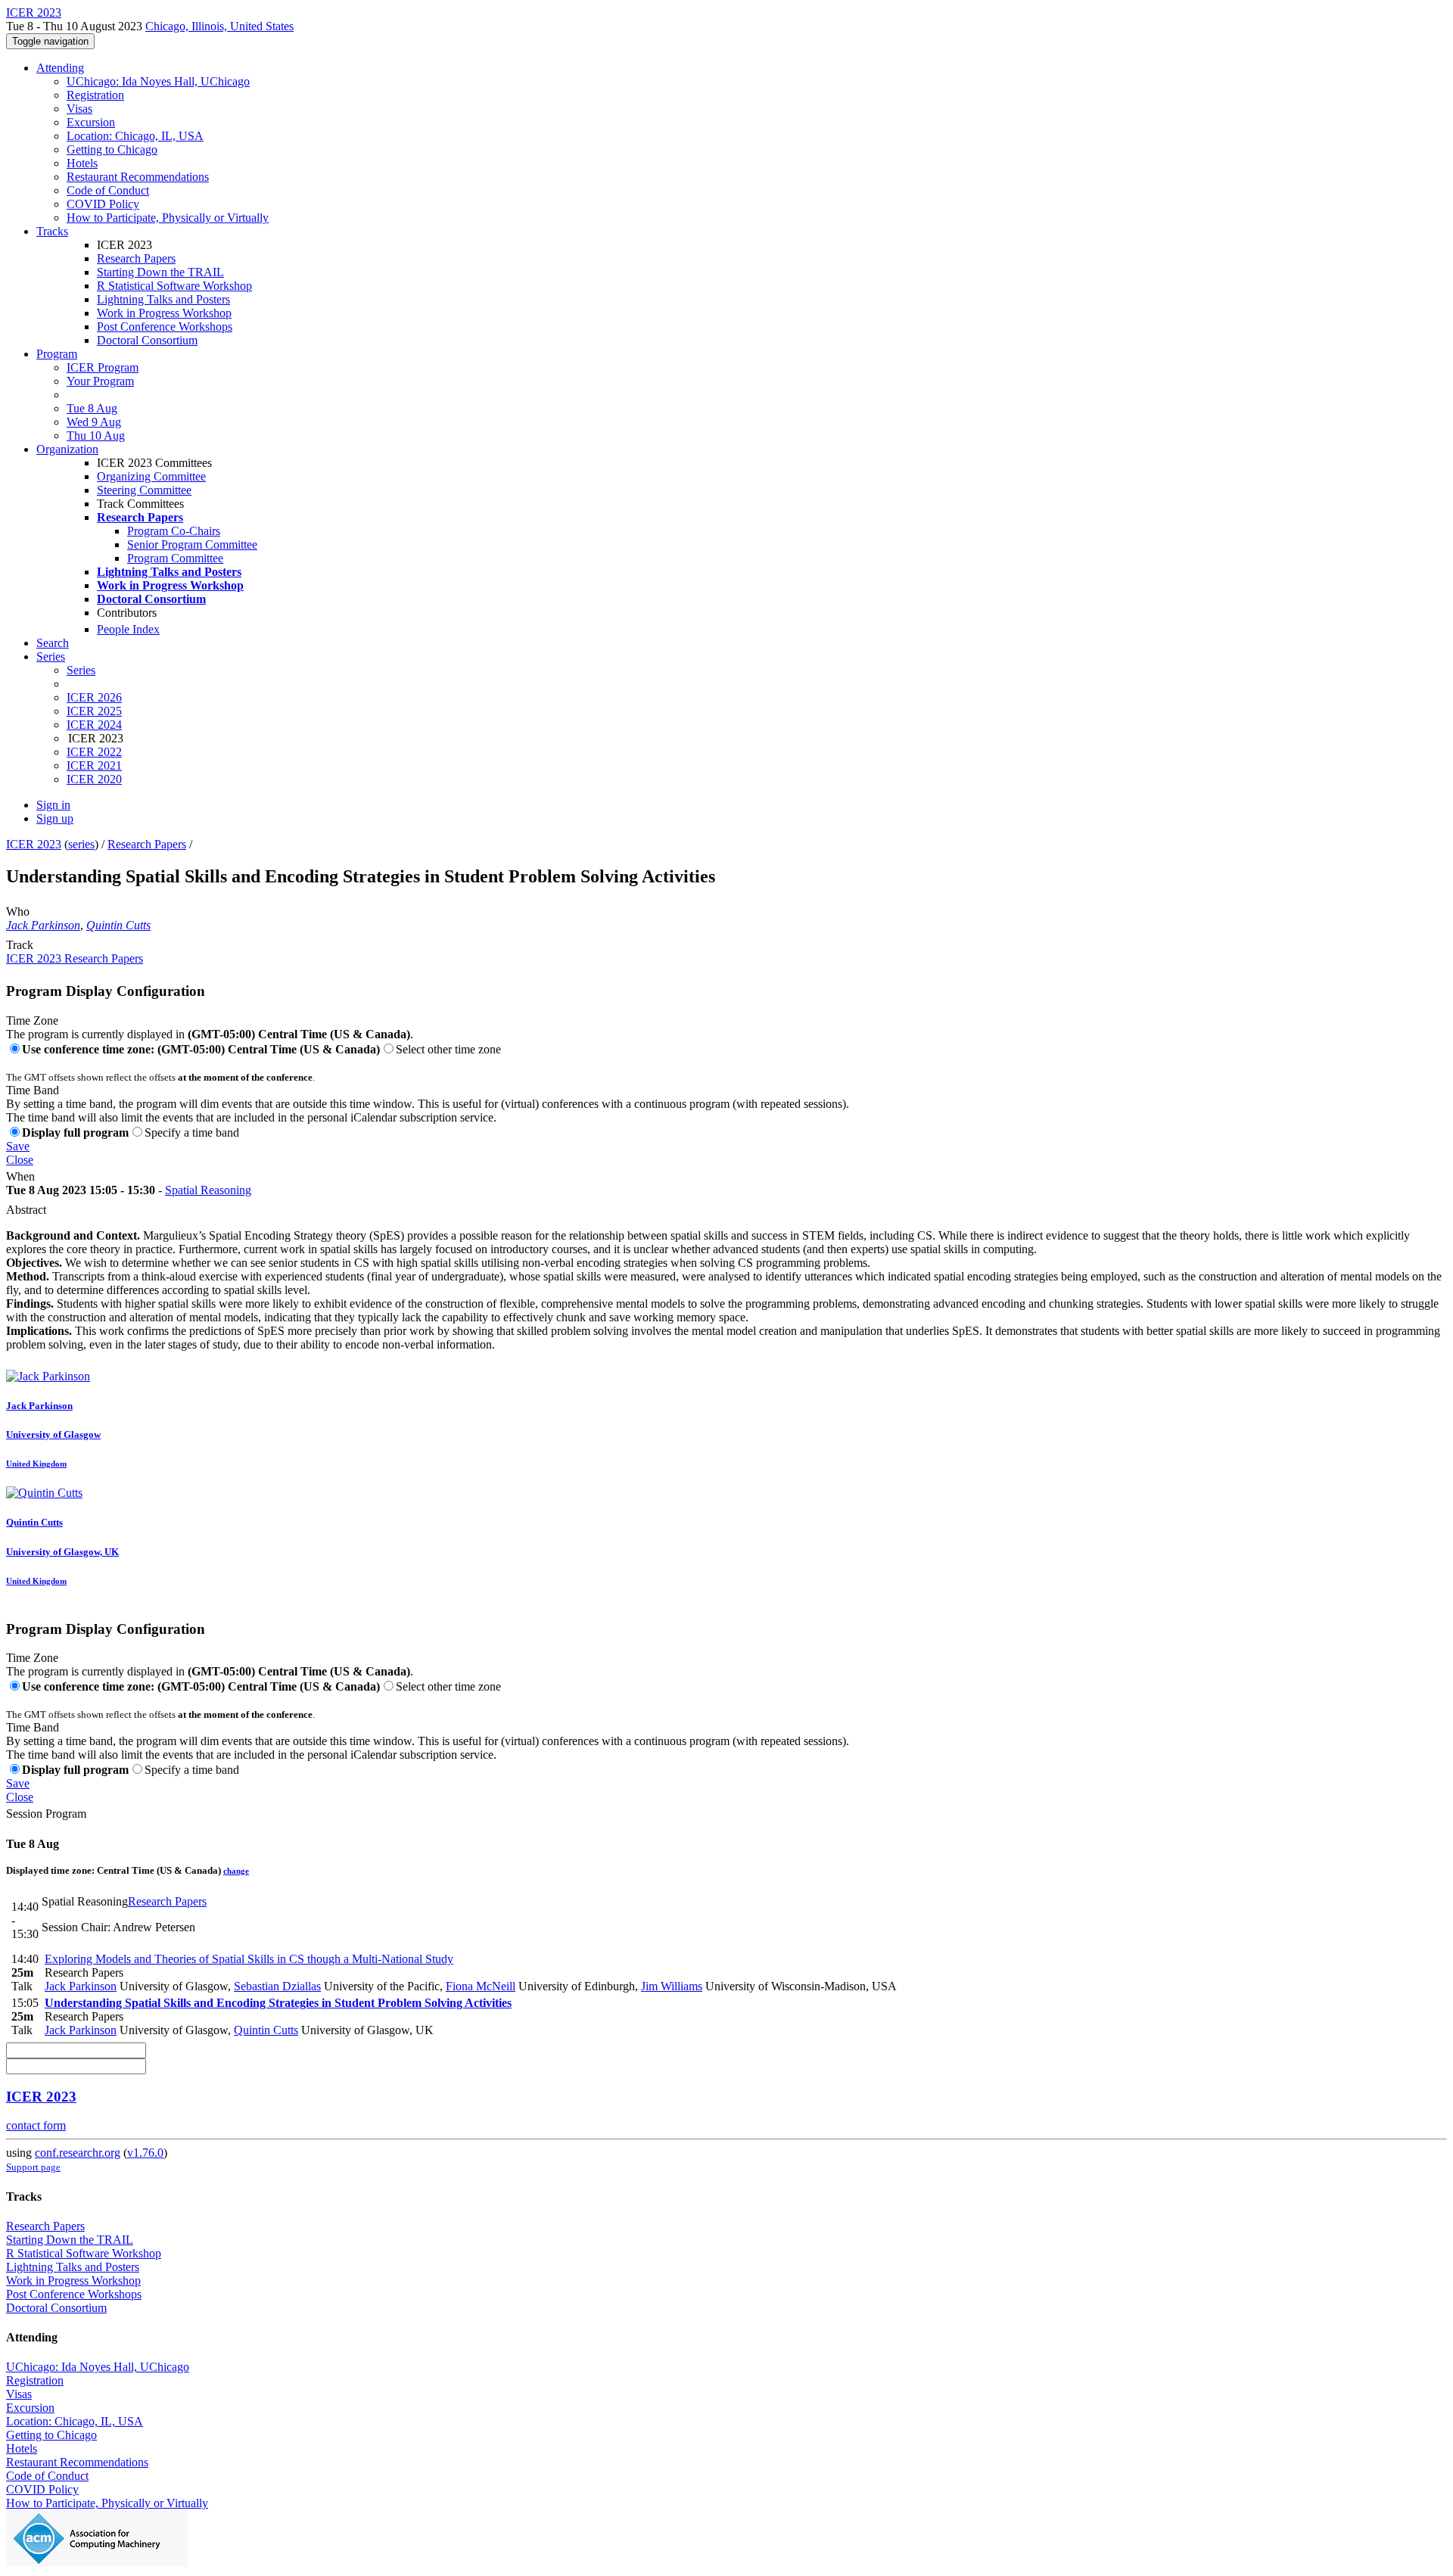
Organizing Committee (151, 476)
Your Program (100, 381)
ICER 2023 (34, 844)
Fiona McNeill (481, 1986)
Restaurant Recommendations (138, 177)
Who (18, 912)
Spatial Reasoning (208, 1190)
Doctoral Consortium (147, 340)
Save (18, 1146)
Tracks (52, 231)
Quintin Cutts (118, 925)
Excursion (91, 122)
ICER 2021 (94, 765)
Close (20, 1160)
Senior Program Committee (192, 544)
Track (20, 945)
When (20, 1176)
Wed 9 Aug (94, 422)
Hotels (82, 163)
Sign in (53, 805)
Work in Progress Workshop (164, 313)
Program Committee (175, 558)
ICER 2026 (94, 697)
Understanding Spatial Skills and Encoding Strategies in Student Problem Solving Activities (278, 2003)
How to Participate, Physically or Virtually (168, 218)
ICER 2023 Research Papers (75, 958)
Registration (95, 95)
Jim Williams (672, 1986)
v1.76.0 (145, 2153)
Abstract (26, 1210)
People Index (128, 629)
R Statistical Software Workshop (174, 286)
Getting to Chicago (112, 149)
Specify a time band (192, 1132)
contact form (36, 2125)
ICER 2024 (94, 725)
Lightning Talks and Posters (163, 299)
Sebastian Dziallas (277, 1986)
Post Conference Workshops (165, 327)
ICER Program (103, 367)
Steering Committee (144, 490)
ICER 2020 (94, 779)
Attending (60, 68)
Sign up (55, 818)
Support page (33, 2167)
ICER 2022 (94, 752)
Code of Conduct (108, 190)
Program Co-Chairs (174, 531)
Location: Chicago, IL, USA (135, 136)
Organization (67, 449)
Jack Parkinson (43, 925)
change (236, 1871)
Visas (79, 109)
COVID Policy (103, 204)
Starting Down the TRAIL (160, 272)
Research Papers (136, 258)
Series (81, 670)
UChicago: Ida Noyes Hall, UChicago (158, 81)
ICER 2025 (94, 711)
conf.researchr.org (78, 2153)
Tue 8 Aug (92, 408)
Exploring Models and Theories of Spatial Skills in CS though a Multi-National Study (249, 1959)
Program (57, 354)
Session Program (46, 1814)
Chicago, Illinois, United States (219, 26)
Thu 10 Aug (96, 436)
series (81, 844)
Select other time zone (448, 1049)
